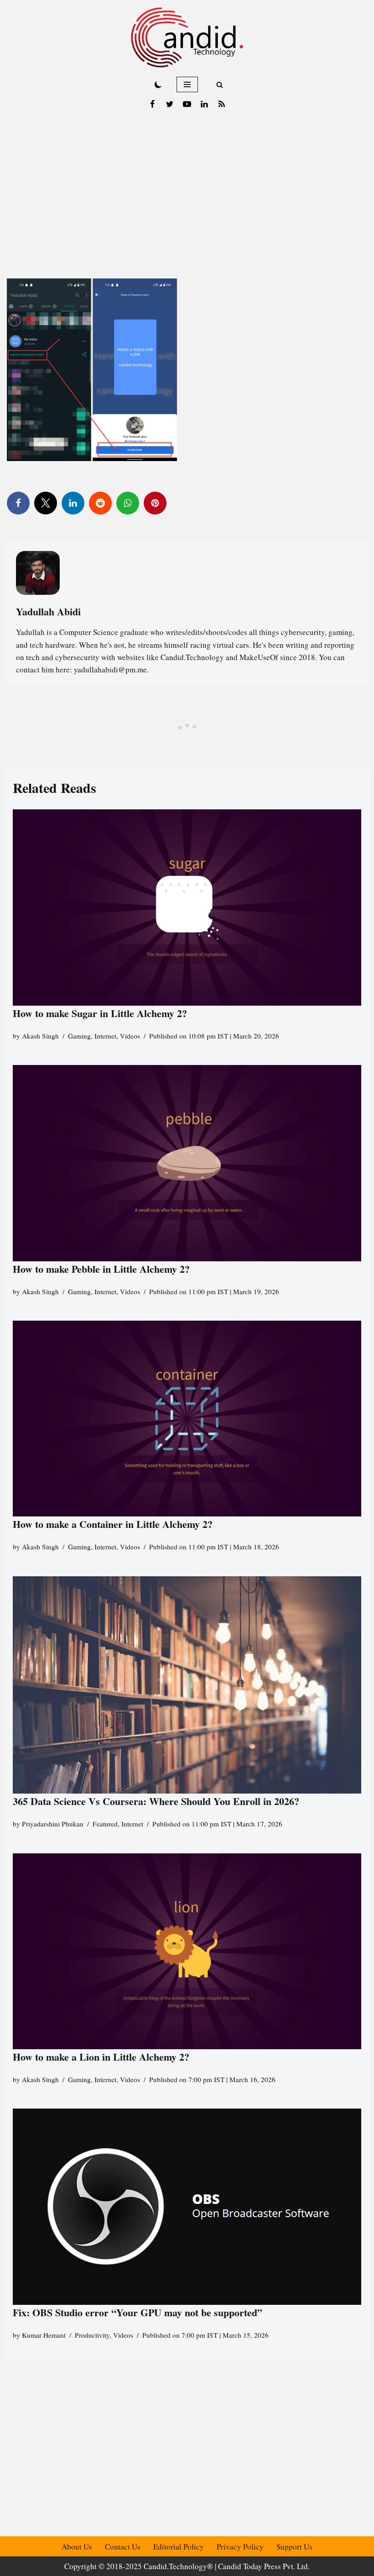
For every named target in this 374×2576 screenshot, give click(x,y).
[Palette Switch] (158, 84)
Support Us (294, 2547)
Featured (105, 1824)
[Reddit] (100, 503)
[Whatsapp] (128, 503)
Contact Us (123, 2547)
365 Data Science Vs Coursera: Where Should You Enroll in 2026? (156, 1801)
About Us (77, 2547)
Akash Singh (40, 1036)
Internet (105, 1036)
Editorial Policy (179, 2547)
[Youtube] (187, 104)
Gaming (79, 1036)
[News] (222, 104)
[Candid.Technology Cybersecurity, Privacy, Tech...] (187, 37)
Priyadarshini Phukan (53, 1824)
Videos (130, 1036)
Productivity (92, 2335)
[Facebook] (152, 104)
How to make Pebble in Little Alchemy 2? (101, 1269)
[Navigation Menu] (187, 84)
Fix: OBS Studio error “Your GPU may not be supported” (139, 2312)
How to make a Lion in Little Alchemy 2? (101, 2057)
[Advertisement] (187, 183)
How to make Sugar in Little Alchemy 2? (100, 1013)
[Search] (220, 85)
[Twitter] (170, 104)
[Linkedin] (204, 104)
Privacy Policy (240, 2547)
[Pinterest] (155, 503)
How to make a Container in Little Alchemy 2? (113, 1524)
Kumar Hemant (44, 2335)
